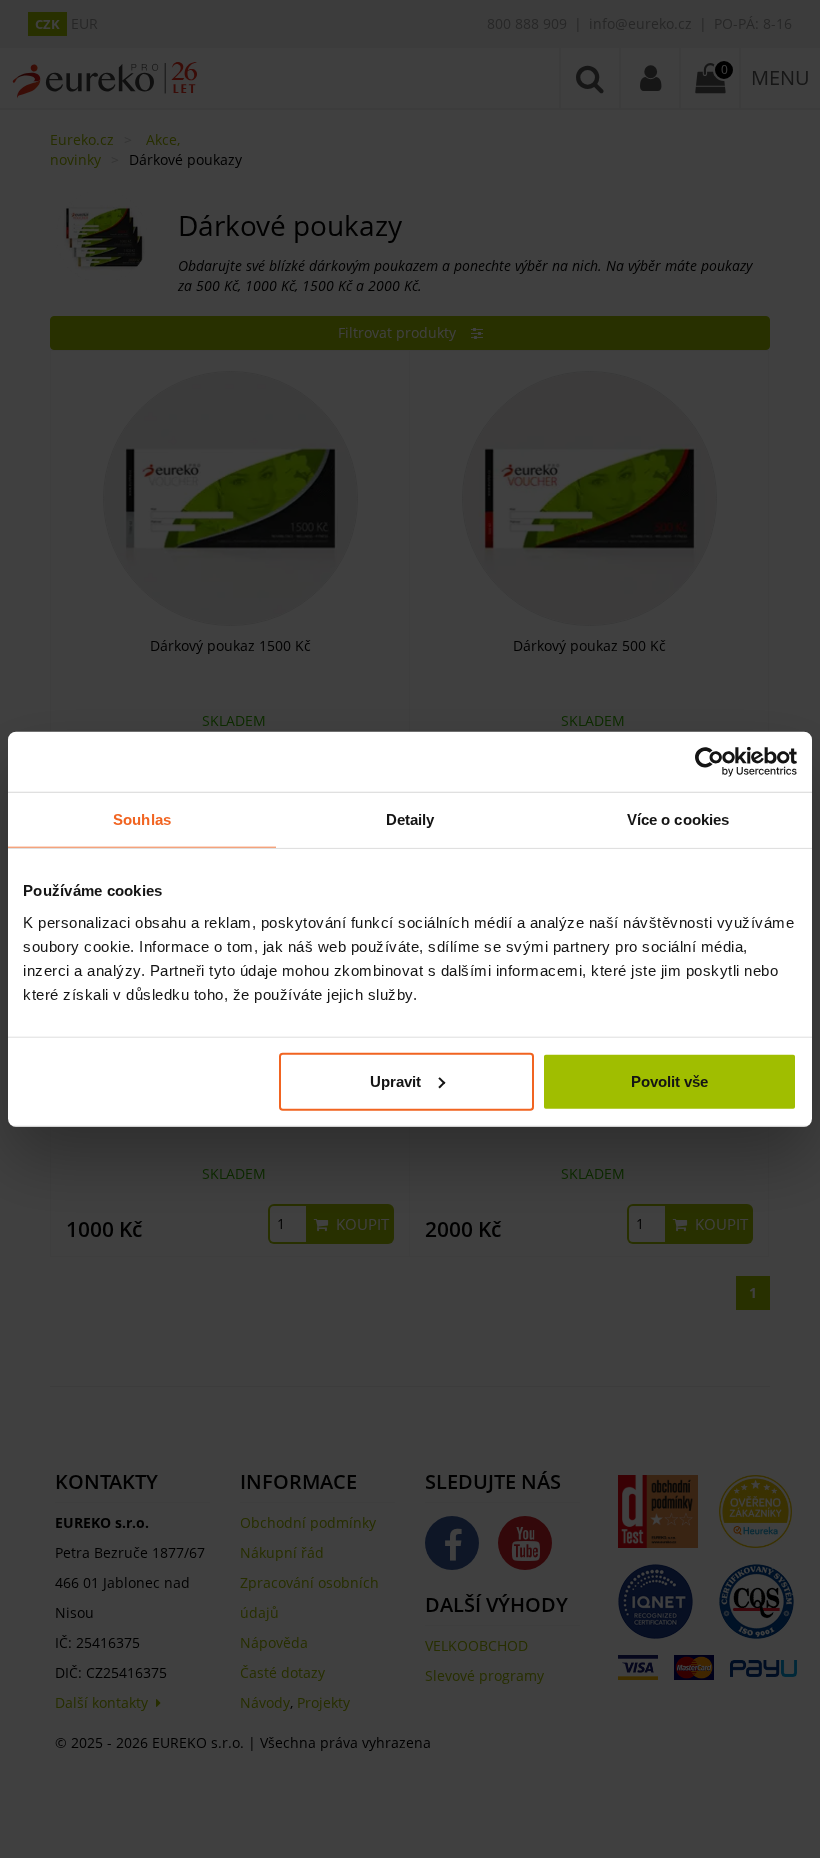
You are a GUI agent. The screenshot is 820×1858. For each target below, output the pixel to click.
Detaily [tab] (410, 819)
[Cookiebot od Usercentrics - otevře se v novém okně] (709, 762)
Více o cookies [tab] (678, 819)
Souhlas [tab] (142, 819)
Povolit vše (669, 1080)
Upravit (395, 1080)
